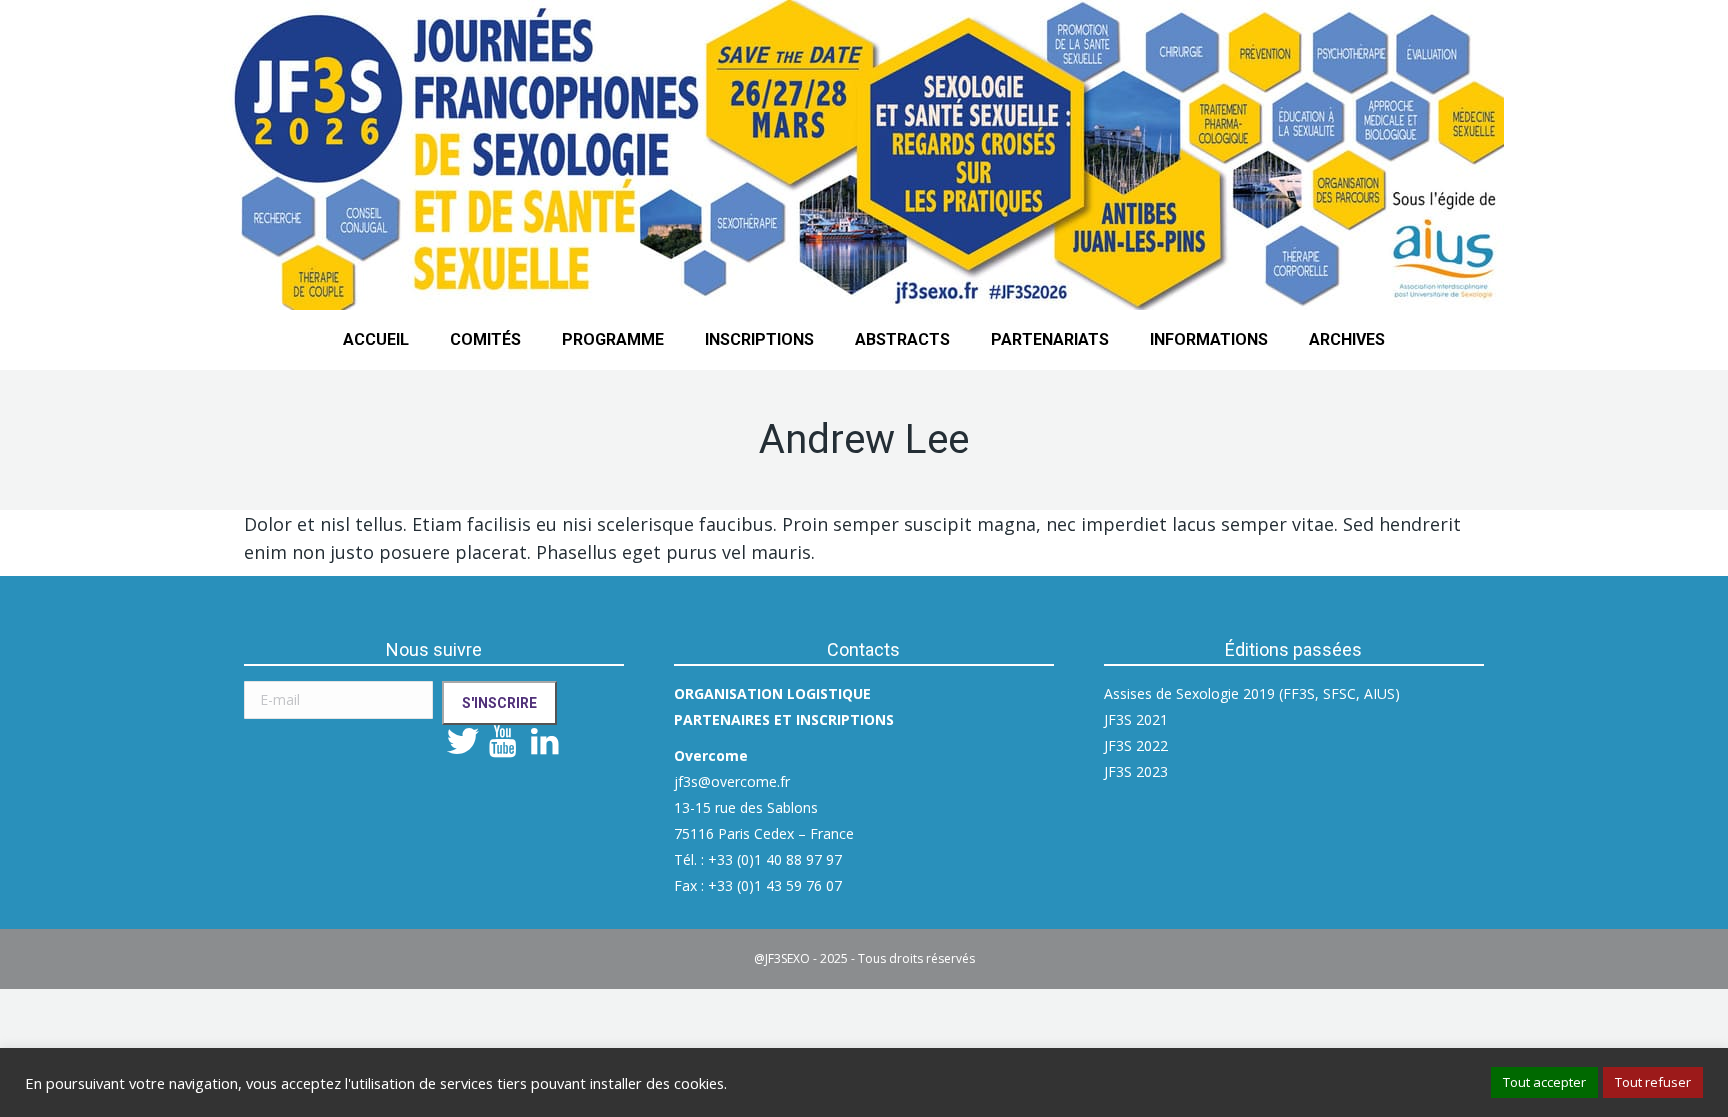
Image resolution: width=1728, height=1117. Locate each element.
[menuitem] (376, 340)
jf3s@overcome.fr (732, 781)
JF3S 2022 (1136, 745)
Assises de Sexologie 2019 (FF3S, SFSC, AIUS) (1252, 693)
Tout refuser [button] (1653, 1082)
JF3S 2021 (1136, 719)
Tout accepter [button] (1544, 1082)
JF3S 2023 (1136, 771)
